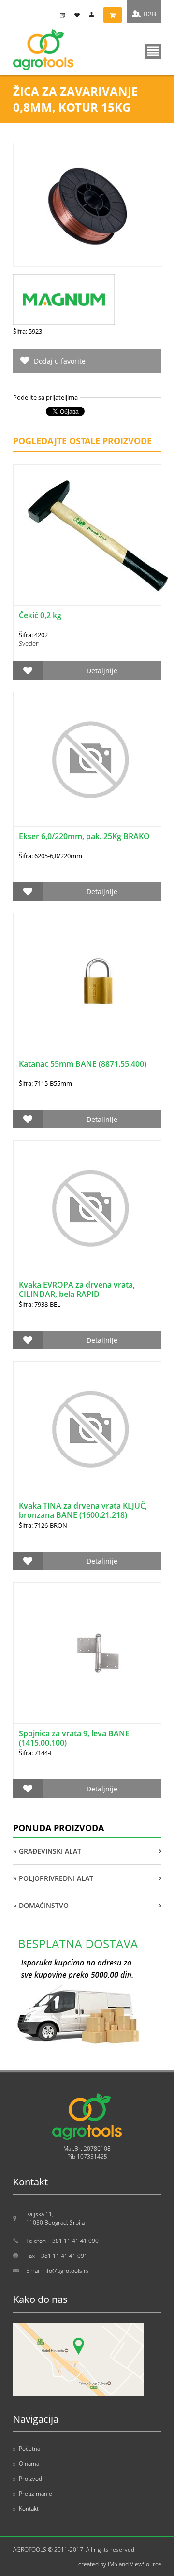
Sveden (29, 643)
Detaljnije (102, 671)
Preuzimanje (33, 2494)
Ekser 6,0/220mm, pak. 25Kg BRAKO (84, 836)
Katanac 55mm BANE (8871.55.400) (83, 1064)
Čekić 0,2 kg (40, 615)
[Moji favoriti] (79, 15)
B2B (150, 14)
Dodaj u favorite (60, 361)
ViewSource (146, 2564)
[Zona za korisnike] (94, 15)
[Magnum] (64, 322)
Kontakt (26, 2509)
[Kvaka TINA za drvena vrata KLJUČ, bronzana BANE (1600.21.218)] (87, 1429)
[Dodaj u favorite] (28, 670)
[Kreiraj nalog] (65, 15)
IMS (113, 2564)
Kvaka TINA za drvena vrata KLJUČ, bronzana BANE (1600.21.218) (83, 1510)
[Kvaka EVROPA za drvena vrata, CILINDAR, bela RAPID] (87, 1208)
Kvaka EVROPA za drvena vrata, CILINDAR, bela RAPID (77, 1289)
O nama (26, 2464)
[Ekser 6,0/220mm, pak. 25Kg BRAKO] (87, 759)
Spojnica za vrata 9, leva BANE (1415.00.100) (74, 1738)
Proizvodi (28, 2479)
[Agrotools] (43, 68)
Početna (27, 2449)
